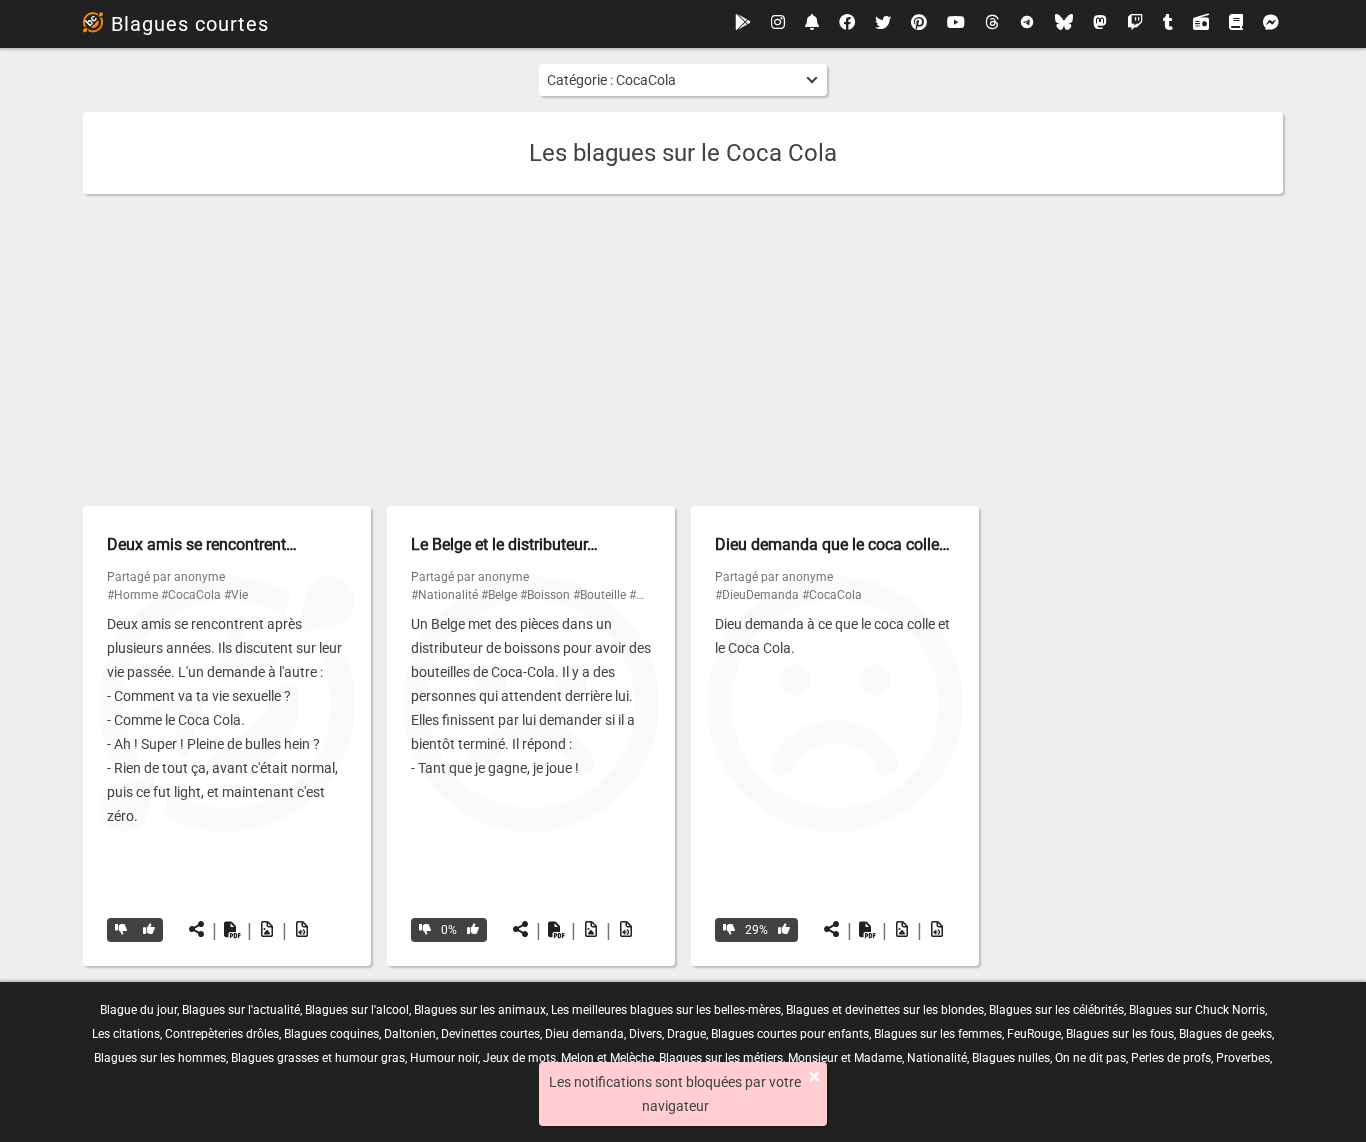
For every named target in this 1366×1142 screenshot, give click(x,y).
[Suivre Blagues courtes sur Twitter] (883, 24)
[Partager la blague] (197, 930)
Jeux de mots (519, 1058)
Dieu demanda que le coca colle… (832, 544)
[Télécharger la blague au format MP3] (302, 930)
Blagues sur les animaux (480, 1010)
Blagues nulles (1011, 1058)
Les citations (126, 1034)
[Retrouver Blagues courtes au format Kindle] (1236, 23)
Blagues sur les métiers (721, 1058)
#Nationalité (444, 595)
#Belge (499, 595)
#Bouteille (599, 595)
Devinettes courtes (490, 1034)
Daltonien (410, 1034)
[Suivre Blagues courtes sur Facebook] (847, 24)
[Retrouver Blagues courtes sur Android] (743, 23)
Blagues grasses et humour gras (318, 1058)
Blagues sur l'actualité (241, 1010)
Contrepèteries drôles (222, 1034)
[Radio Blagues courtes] (1201, 24)
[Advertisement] (683, 350)
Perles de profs (1171, 1058)
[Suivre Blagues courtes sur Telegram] (1027, 24)
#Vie (236, 595)
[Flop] (121, 930)
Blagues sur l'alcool (357, 1010)
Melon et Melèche (607, 1058)
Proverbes (1243, 1058)
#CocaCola (191, 595)
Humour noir (444, 1058)
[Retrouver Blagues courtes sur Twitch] (1135, 24)
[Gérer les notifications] (812, 23)
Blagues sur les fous (1120, 1034)
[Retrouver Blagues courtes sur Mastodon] (1100, 24)
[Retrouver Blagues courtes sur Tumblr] (1168, 24)
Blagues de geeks (1225, 1034)
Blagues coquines (331, 1034)
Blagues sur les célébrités (1056, 1010)
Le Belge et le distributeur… (504, 544)
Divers (645, 1034)
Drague (686, 1034)
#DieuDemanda (757, 595)
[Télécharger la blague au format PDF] (232, 930)
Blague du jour (138, 1010)
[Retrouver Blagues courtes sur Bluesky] (1064, 24)
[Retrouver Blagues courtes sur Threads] (992, 24)
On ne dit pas (1090, 1058)
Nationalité (937, 1058)
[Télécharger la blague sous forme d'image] (267, 930)
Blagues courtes (190, 24)
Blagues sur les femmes (938, 1034)
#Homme (132, 595)
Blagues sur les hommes (160, 1058)
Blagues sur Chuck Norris (1197, 1010)
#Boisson (545, 595)
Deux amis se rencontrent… (202, 544)
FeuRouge (1034, 1034)
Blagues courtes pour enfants (790, 1034)
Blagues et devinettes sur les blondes (885, 1010)
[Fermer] (814, 1077)
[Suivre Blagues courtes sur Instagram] (778, 23)
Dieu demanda (584, 1034)
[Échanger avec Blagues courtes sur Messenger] (1271, 24)
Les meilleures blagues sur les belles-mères (666, 1010)
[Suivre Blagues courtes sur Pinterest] (919, 24)
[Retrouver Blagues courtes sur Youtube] (956, 23)
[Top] (149, 930)
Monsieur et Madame (845, 1058)
